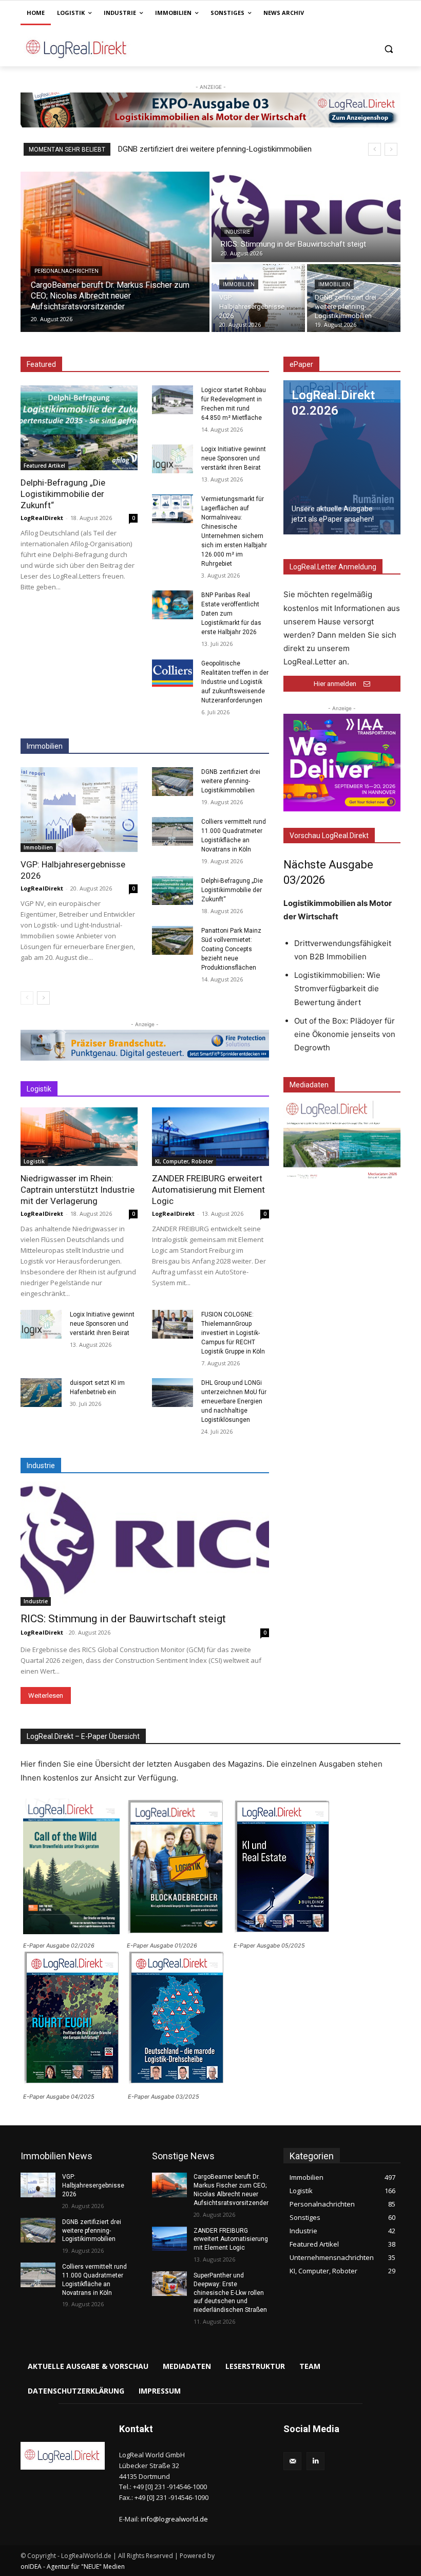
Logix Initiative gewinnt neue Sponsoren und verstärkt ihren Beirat (234, 458)
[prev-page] (27, 998)
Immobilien (239, 284)
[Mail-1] (292, 2461)
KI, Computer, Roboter (184, 1161)
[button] (388, 49)
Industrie (237, 232)
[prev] (375, 149)
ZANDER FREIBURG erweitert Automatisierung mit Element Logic (208, 1190)
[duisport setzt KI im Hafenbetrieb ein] (41, 1393)
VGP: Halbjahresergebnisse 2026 (93, 2185)
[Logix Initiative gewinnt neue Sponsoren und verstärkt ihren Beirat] (173, 459)
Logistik (34, 1161)
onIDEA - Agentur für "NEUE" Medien (73, 2566)
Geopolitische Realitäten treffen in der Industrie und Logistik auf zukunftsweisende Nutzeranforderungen (235, 682)
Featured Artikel (44, 466)
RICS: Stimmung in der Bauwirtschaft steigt (123, 1619)
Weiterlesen (46, 1695)
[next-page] (43, 998)
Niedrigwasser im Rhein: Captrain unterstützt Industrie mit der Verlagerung (78, 1190)
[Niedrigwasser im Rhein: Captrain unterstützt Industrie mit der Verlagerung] (79, 1137)
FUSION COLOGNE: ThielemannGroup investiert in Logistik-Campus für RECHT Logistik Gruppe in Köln (233, 1333)
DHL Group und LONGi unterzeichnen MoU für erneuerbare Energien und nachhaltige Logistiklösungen (234, 1401)
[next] (391, 149)
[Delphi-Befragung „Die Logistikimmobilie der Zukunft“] (79, 428)
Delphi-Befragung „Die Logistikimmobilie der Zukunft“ (63, 494)
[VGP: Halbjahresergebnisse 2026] (258, 298)
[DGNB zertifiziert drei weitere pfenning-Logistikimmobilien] (354, 298)
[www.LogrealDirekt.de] (90, 49)
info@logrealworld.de (174, 2519)
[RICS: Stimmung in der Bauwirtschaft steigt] (306, 217)
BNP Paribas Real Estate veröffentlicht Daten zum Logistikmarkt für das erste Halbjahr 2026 (231, 614)
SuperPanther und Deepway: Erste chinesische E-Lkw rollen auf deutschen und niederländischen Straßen (231, 2293)
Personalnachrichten (66, 271)
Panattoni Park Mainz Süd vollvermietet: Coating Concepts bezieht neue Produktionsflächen (231, 949)
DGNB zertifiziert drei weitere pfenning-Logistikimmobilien (231, 781)
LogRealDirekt (42, 518)
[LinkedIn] (315, 2461)
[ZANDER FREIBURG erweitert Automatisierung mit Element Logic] (210, 1137)
